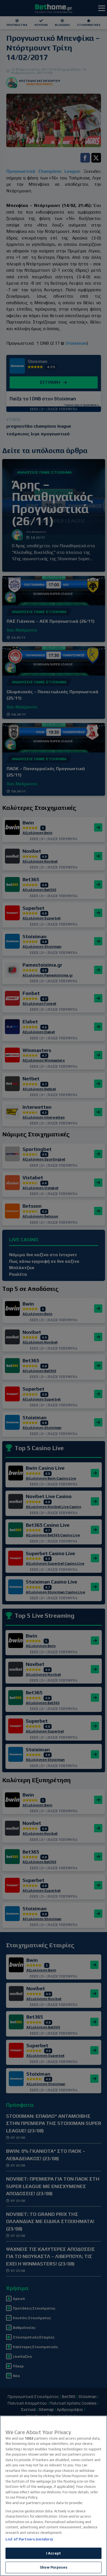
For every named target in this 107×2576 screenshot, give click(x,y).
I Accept (54, 2553)
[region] (54, 2496)
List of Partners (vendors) (29, 2539)
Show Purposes (54, 2567)
